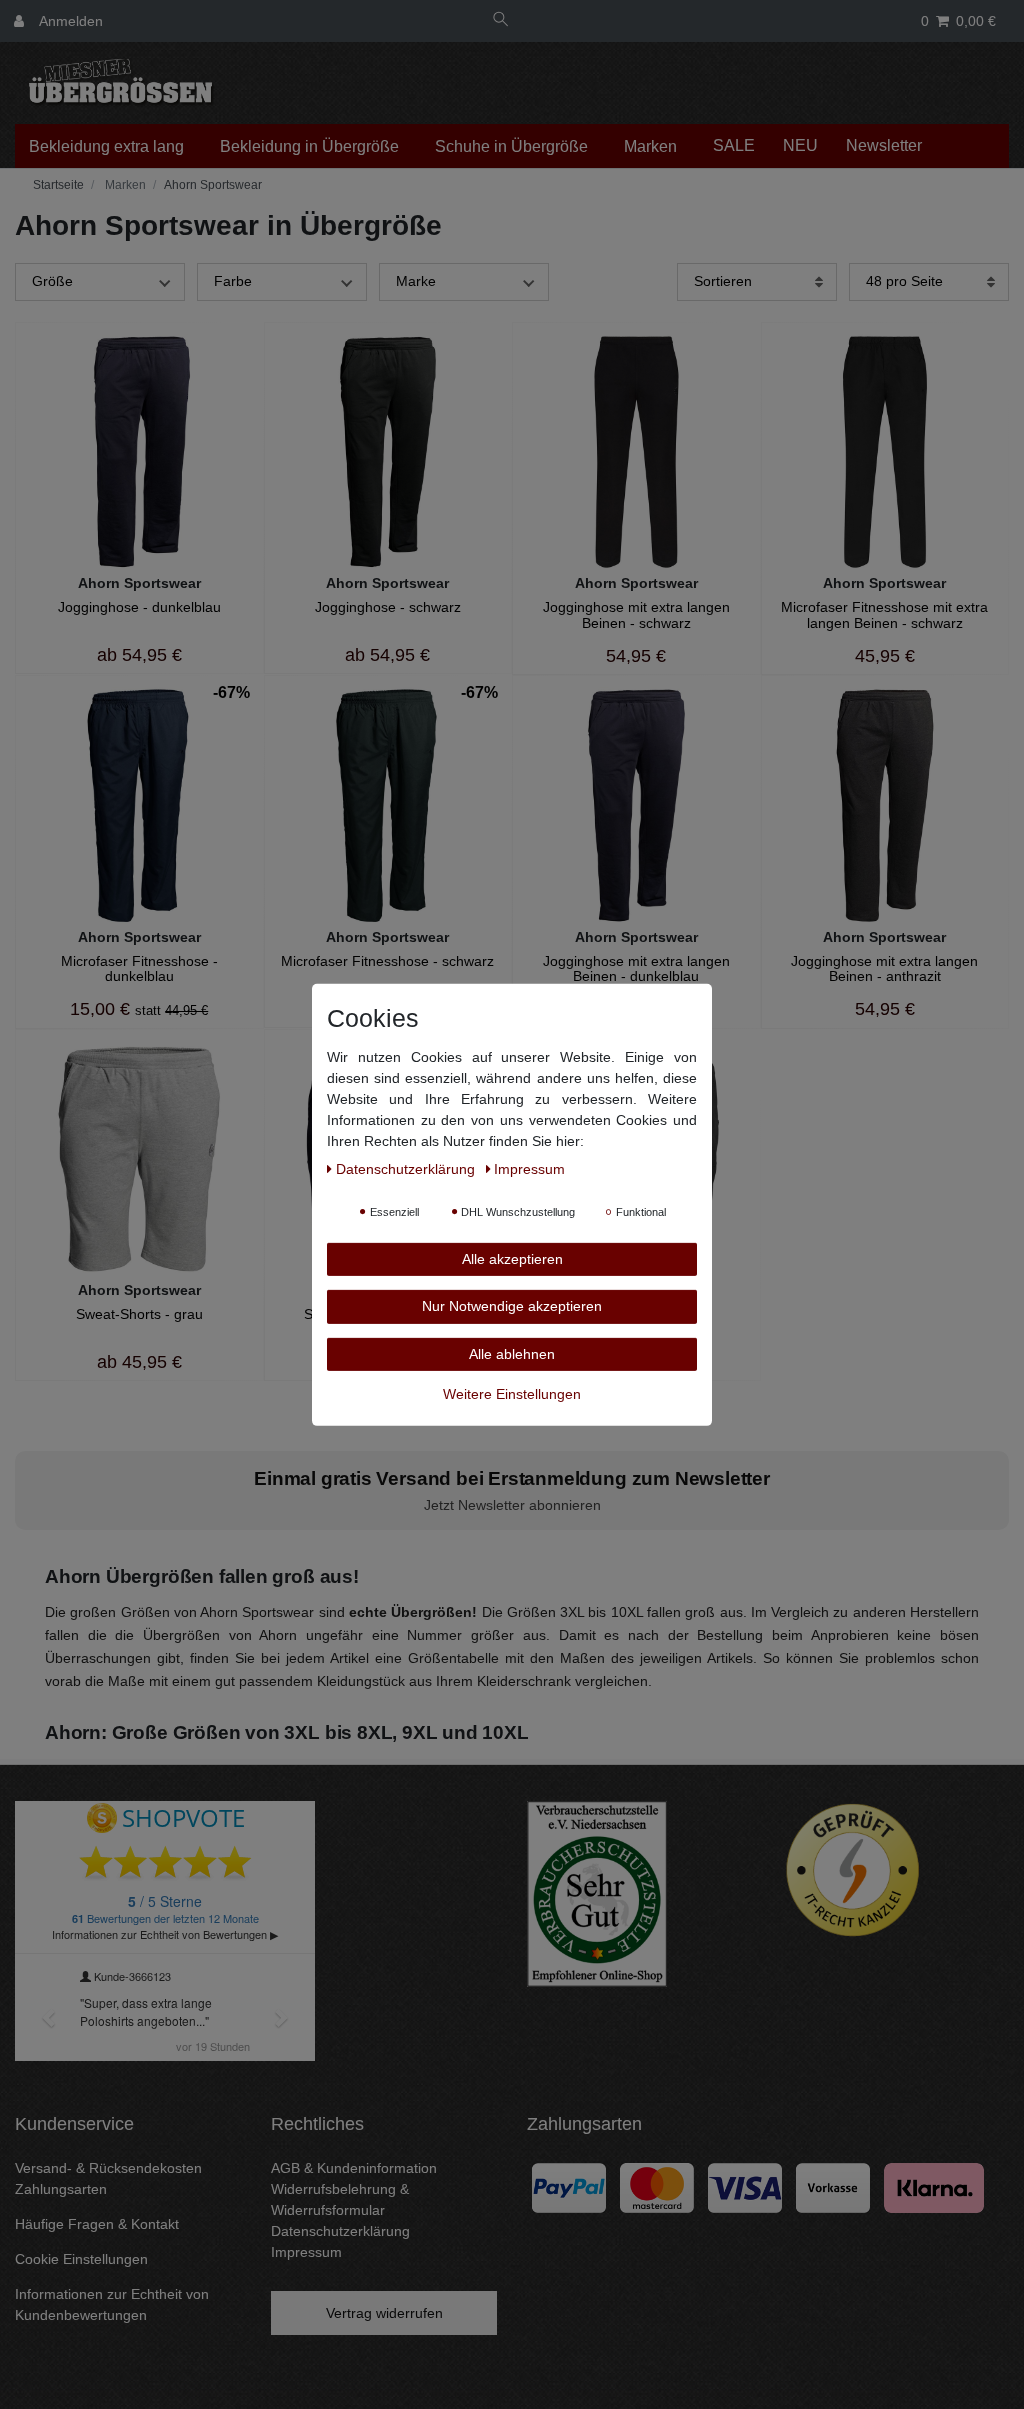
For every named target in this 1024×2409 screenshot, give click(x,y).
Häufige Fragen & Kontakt (97, 2224)
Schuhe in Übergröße (511, 146)
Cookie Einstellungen (81, 2259)
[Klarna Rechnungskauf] (934, 2187)
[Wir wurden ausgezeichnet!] (597, 1892)
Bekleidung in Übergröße (309, 146)
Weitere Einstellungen (512, 1394)
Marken (650, 146)
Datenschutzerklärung (340, 2231)
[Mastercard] (657, 2187)
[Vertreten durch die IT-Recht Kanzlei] (853, 1869)
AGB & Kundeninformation (354, 2168)
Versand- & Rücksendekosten (108, 2168)
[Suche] (501, 21)
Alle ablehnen (512, 1353)
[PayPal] (569, 2187)
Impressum (306, 2252)
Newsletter (884, 145)
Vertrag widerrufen (384, 2313)
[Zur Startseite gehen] (56, 185)
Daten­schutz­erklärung (407, 1168)
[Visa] (745, 2187)
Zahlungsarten (61, 2189)
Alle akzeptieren (512, 1258)
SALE (734, 145)
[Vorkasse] (833, 2187)
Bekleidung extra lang (106, 146)
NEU (800, 145)
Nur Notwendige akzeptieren (512, 1306)
